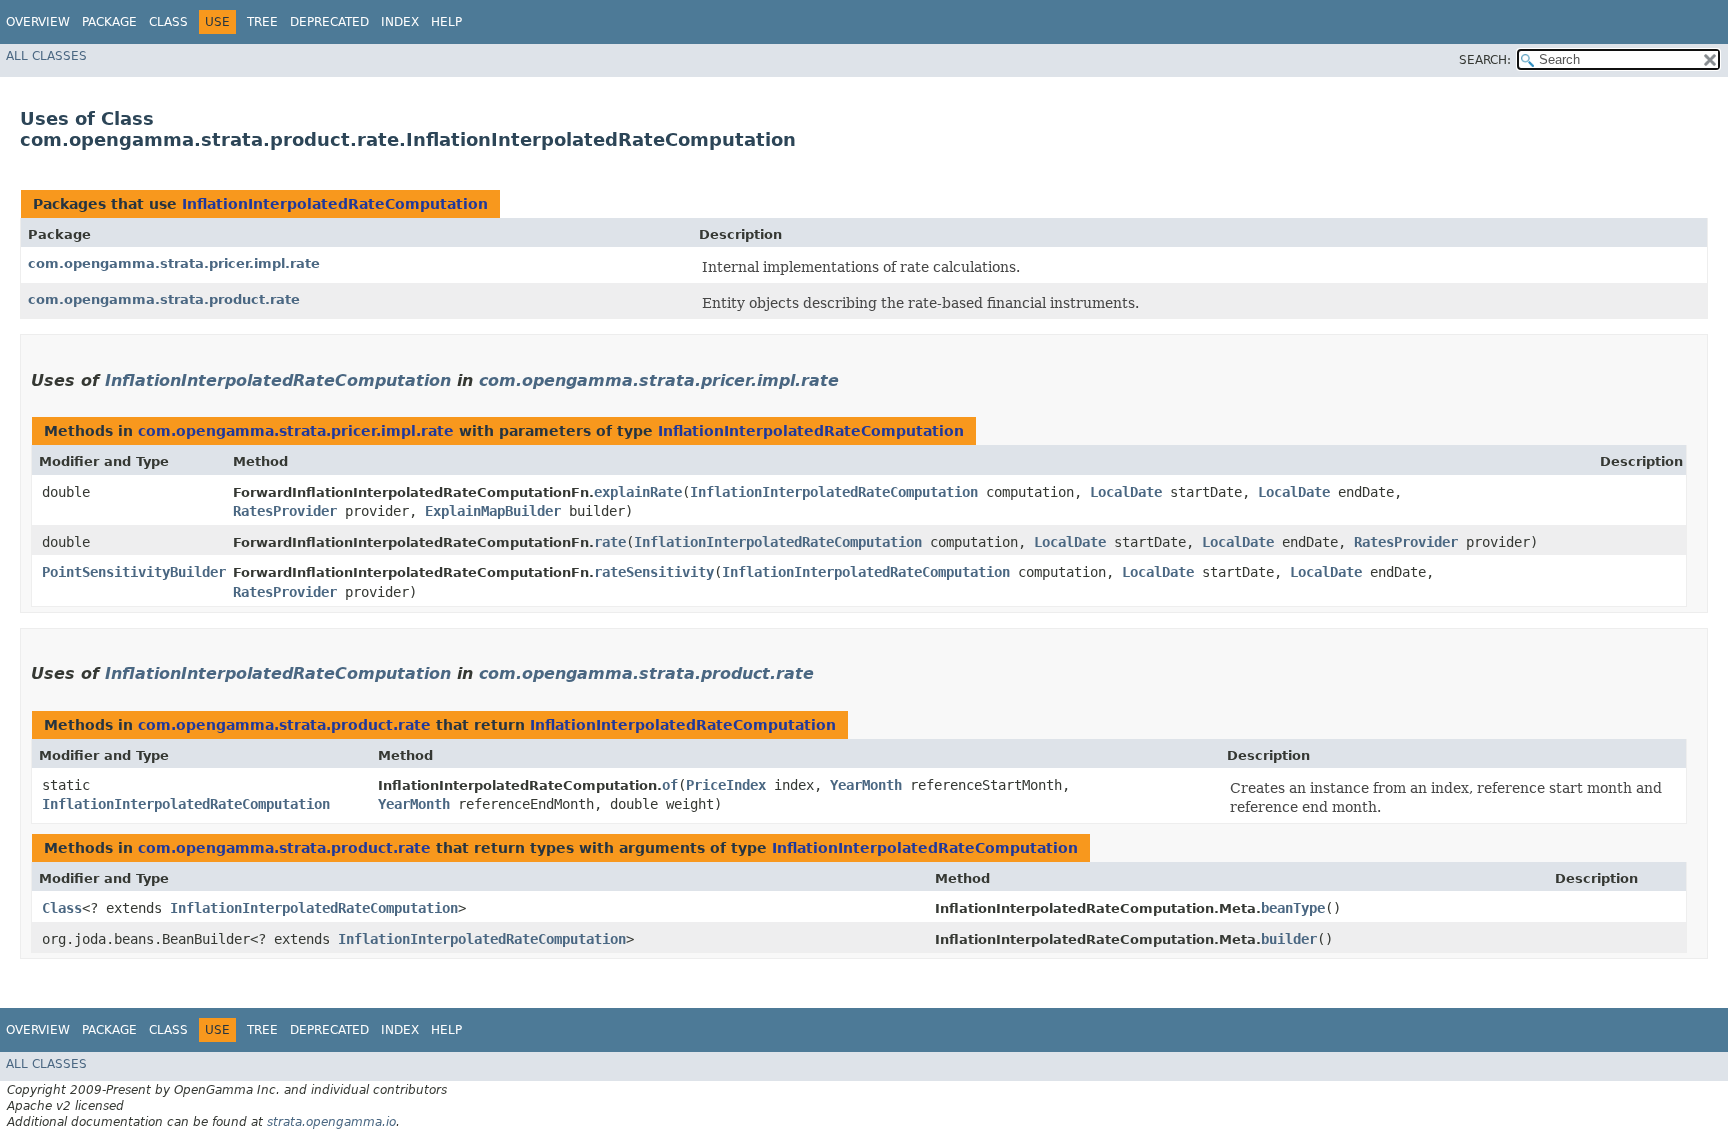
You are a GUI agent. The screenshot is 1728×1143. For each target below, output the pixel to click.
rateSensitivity (654, 572)
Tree (262, 22)
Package (109, 22)
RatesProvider (285, 511)
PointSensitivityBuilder (134, 572)
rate (610, 542)
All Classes (46, 56)
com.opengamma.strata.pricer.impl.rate (174, 263)
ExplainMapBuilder (493, 511)
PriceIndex (726, 785)
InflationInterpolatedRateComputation (335, 204)
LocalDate (1126, 492)
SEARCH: (1485, 60)
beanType (1293, 908)
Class (168, 22)
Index (400, 22)
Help (446, 22)
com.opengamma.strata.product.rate (164, 299)
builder (1289, 939)
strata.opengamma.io (331, 1122)
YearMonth (866, 785)
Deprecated (329, 22)
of (670, 785)
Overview (38, 22)
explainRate (638, 492)
